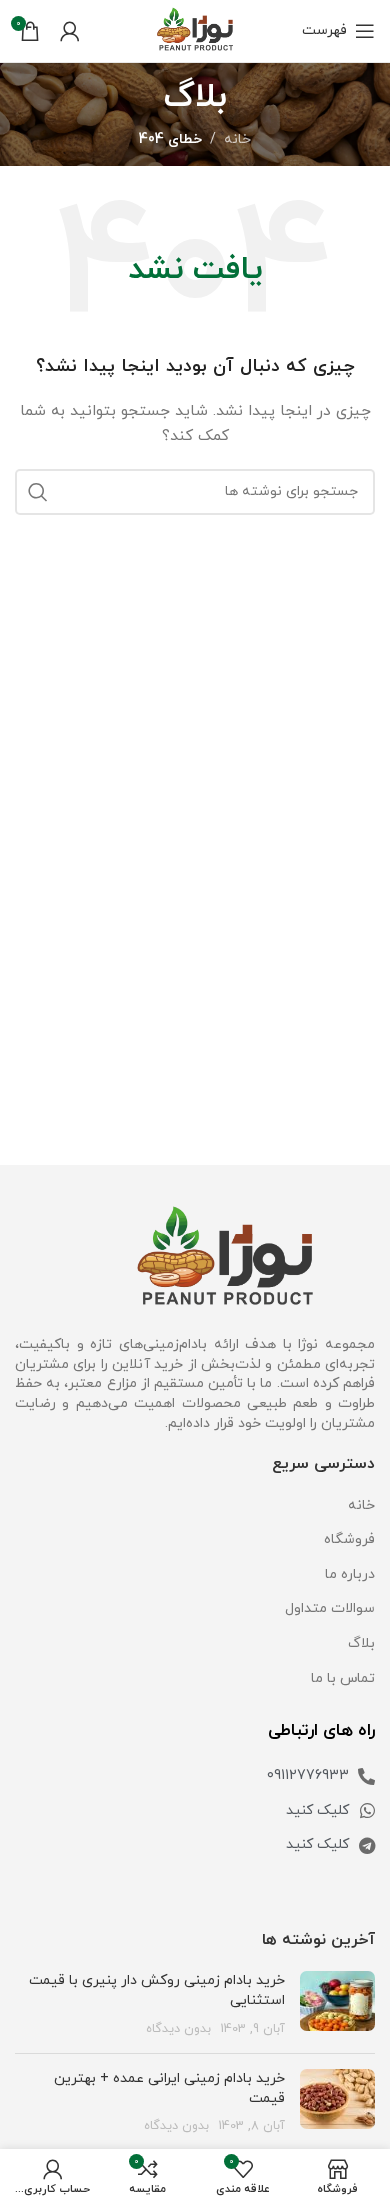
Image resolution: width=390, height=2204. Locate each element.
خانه (237, 139)
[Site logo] (195, 29)
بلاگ (361, 1643)
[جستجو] (38, 492)
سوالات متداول (330, 1608)
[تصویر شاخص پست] (337, 2004)
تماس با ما (343, 1678)
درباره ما (350, 1574)
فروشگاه (349, 1539)
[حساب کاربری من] (70, 31)
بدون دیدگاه (178, 2029)
